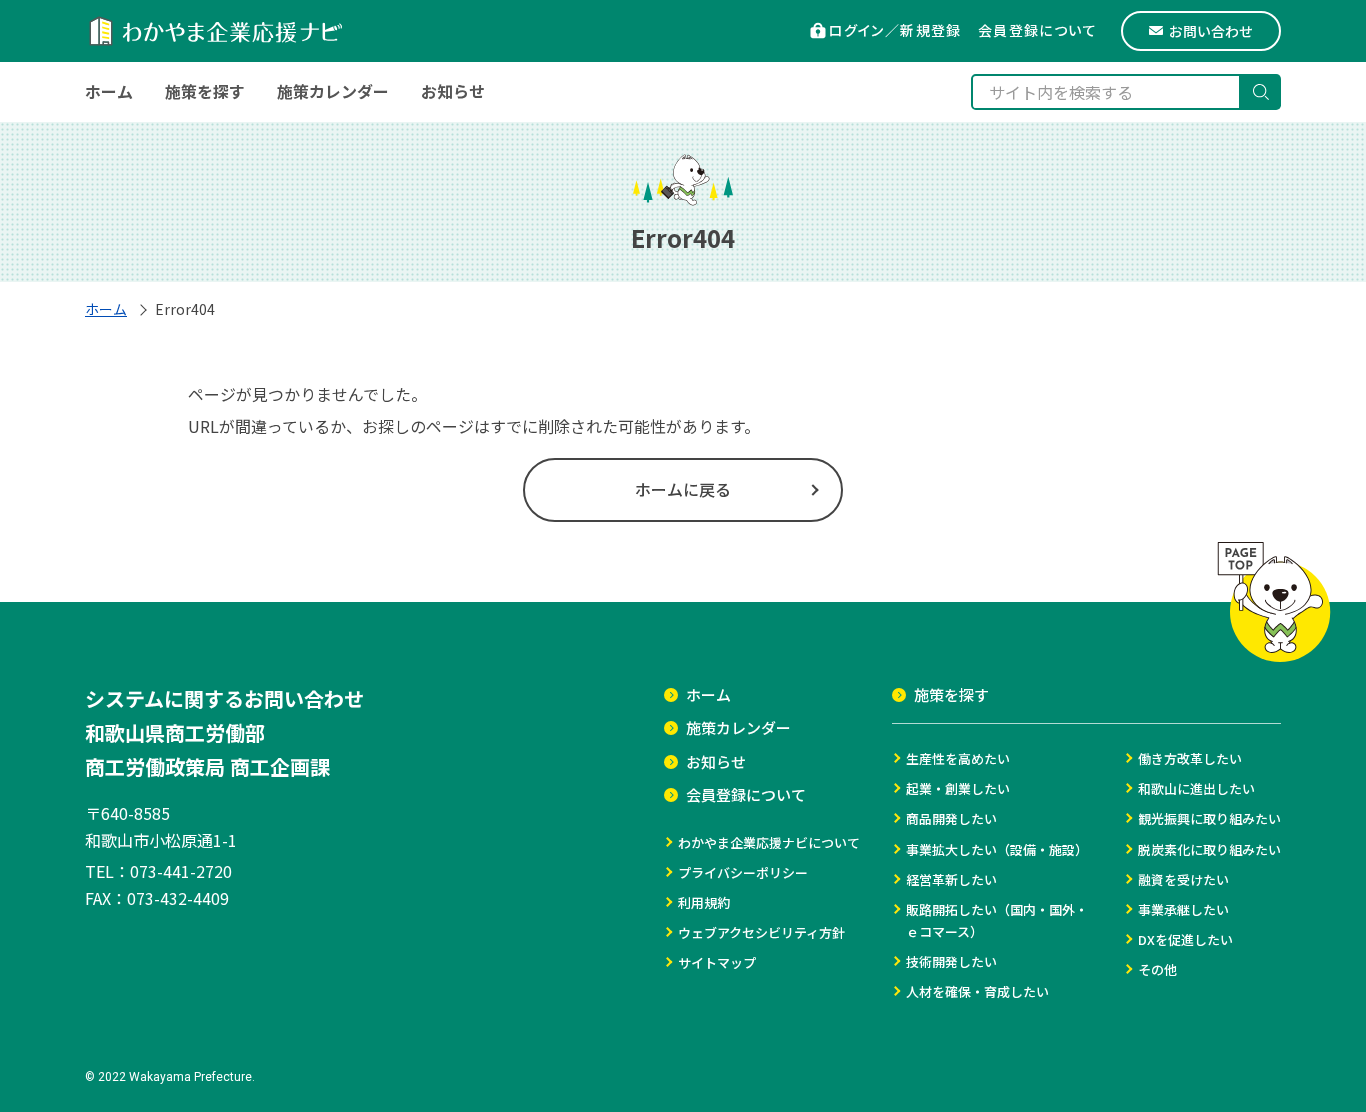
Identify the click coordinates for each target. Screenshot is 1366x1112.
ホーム (106, 309)
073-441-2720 (181, 871)
